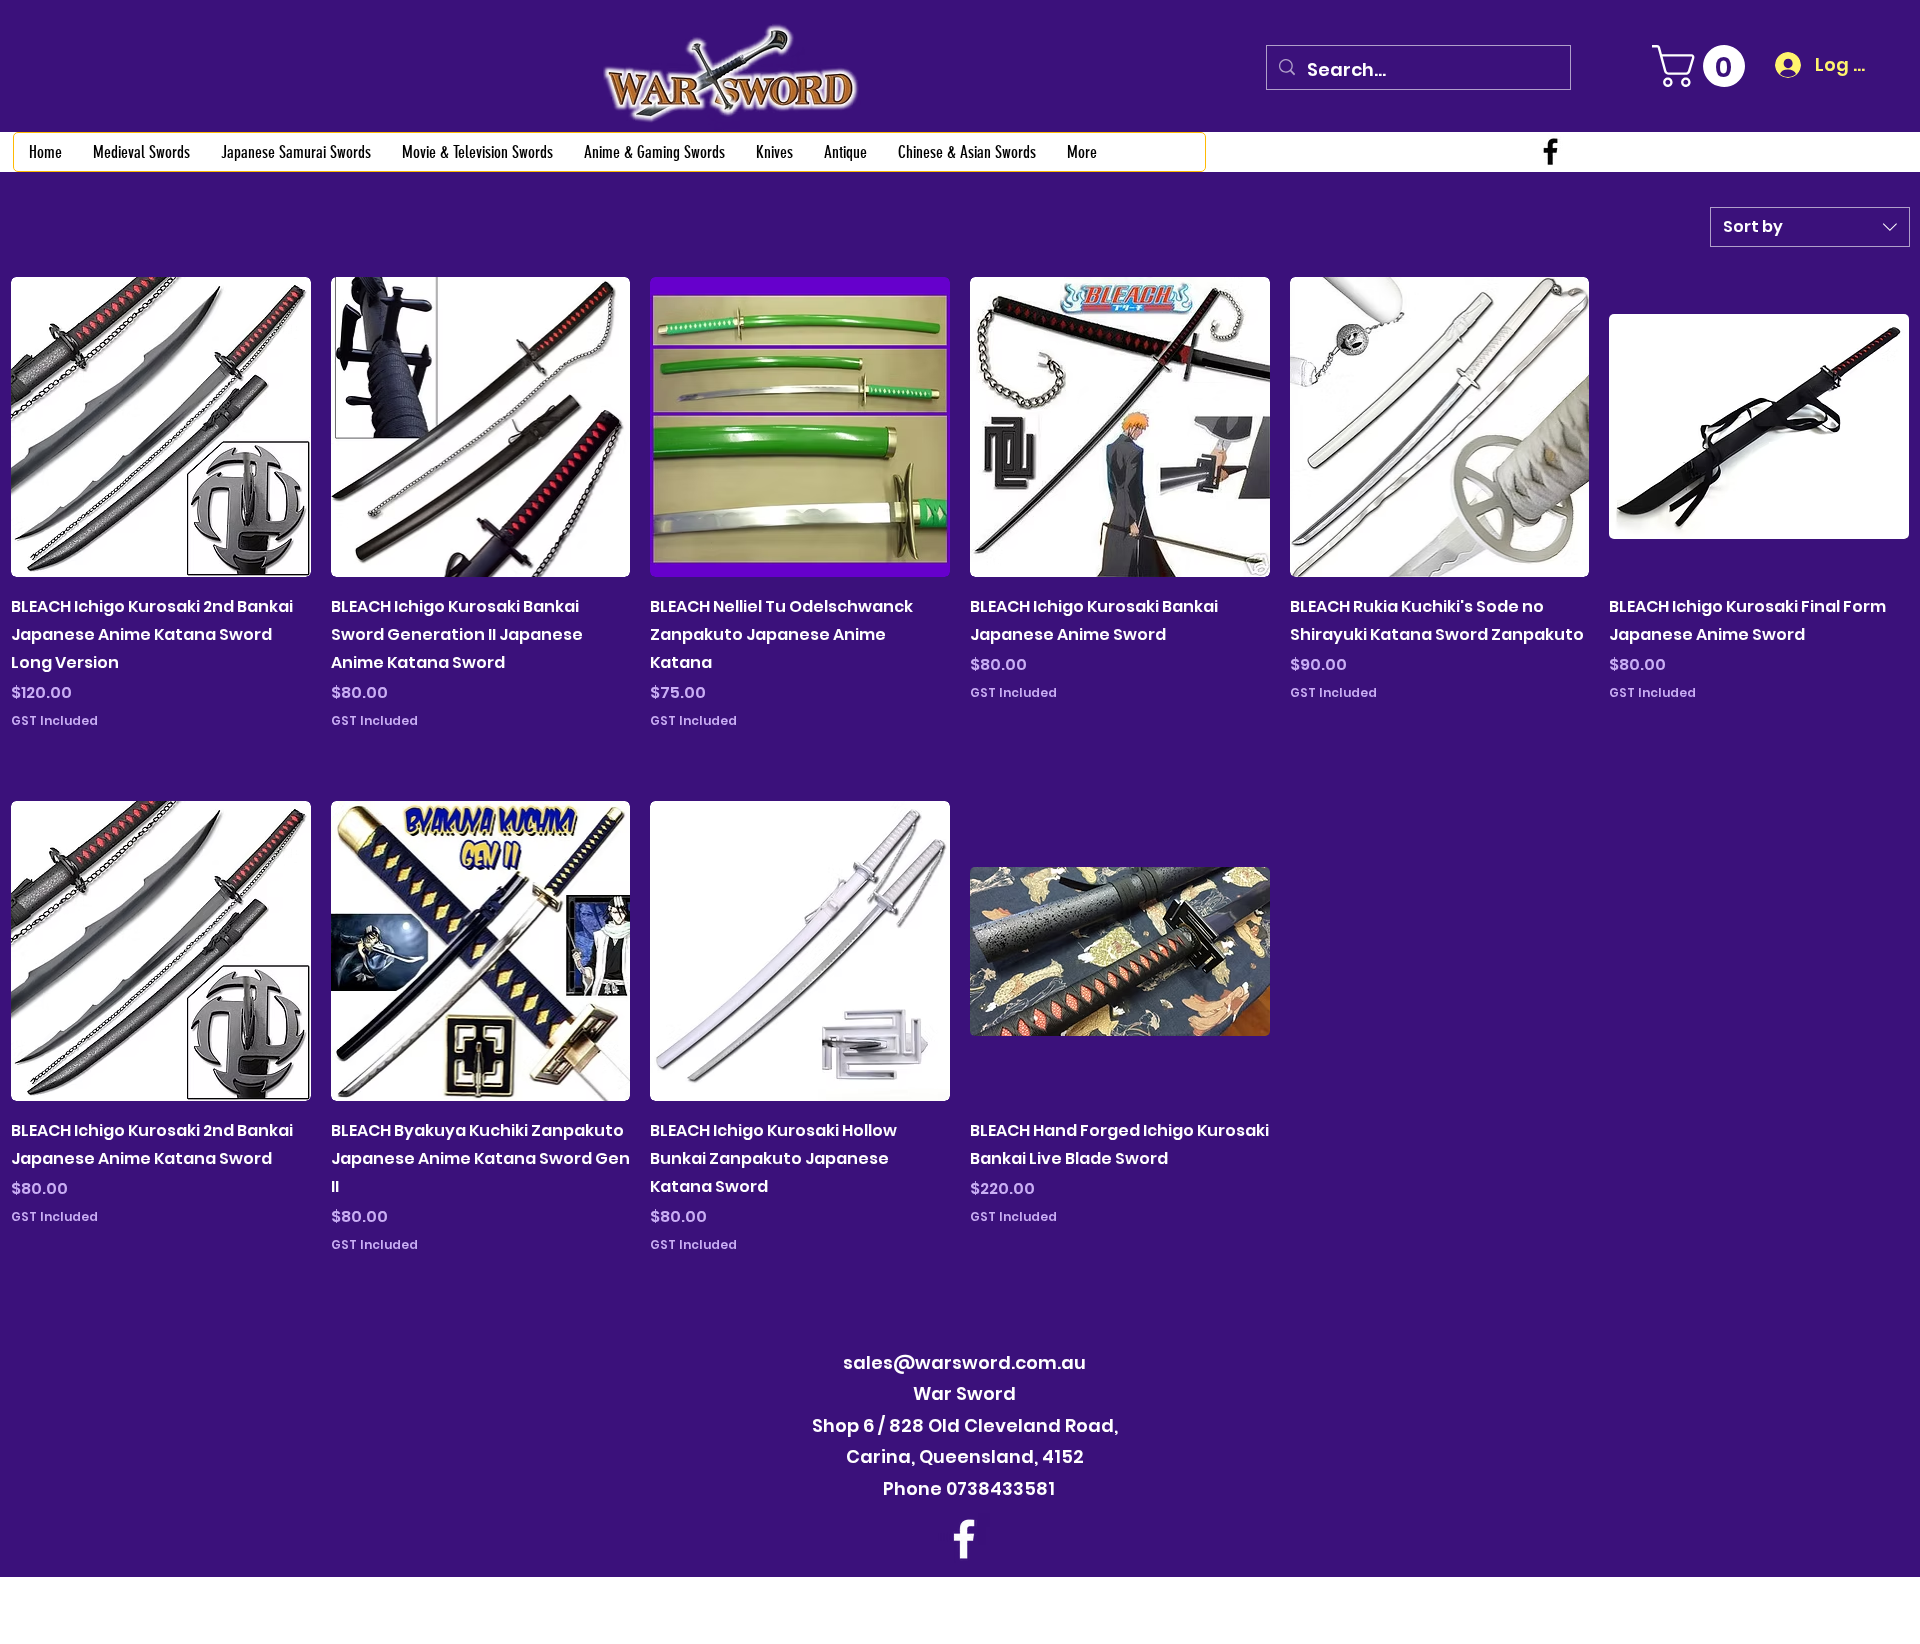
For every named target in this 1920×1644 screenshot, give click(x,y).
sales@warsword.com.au (964, 1362)
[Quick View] (161, 427)
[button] (1703, 66)
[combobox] (1810, 227)
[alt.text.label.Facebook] (1550, 151)
